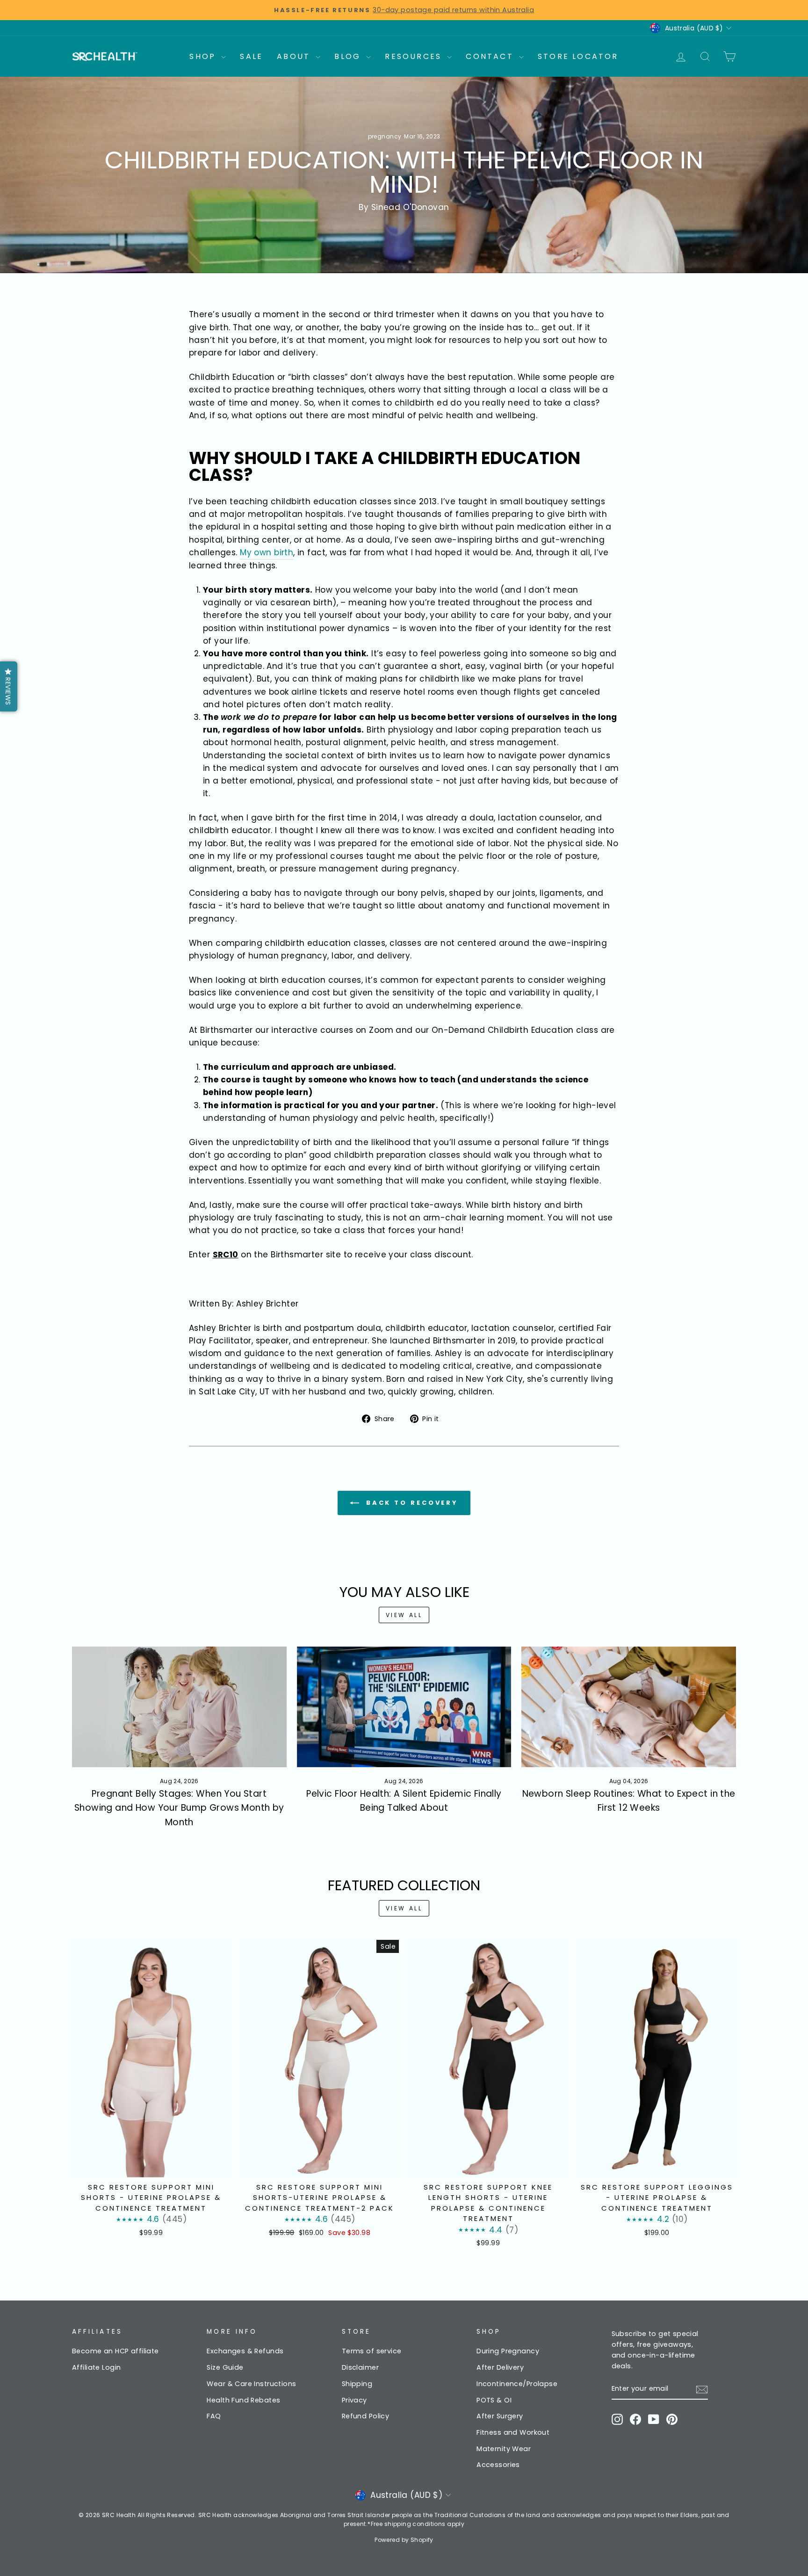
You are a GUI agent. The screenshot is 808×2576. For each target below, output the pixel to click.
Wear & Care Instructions (251, 2384)
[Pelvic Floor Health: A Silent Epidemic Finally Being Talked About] (404, 1707)
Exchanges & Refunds (245, 2351)
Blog (349, 56)
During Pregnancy (508, 2351)
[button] (9, 686)
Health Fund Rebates (243, 2400)
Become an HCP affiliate (115, 2351)
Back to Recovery (411, 1503)
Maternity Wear (504, 2449)
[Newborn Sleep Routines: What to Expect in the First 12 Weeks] (629, 1707)
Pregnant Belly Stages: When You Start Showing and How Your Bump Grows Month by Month (179, 1808)
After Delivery (500, 2367)
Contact (491, 56)
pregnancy (385, 136)
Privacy (354, 2400)
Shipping (357, 2384)
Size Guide (225, 2367)
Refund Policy (366, 2416)
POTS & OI (494, 2400)
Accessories (498, 2465)
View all (404, 1615)
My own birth (267, 552)
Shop (204, 56)
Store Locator (578, 56)
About (295, 56)
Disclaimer (360, 2367)
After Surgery (500, 2416)
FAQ (214, 2416)
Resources (415, 56)
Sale (251, 56)
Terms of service (372, 2351)
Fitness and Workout (513, 2432)
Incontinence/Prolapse (517, 2384)
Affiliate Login (96, 2367)
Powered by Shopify (404, 2540)
